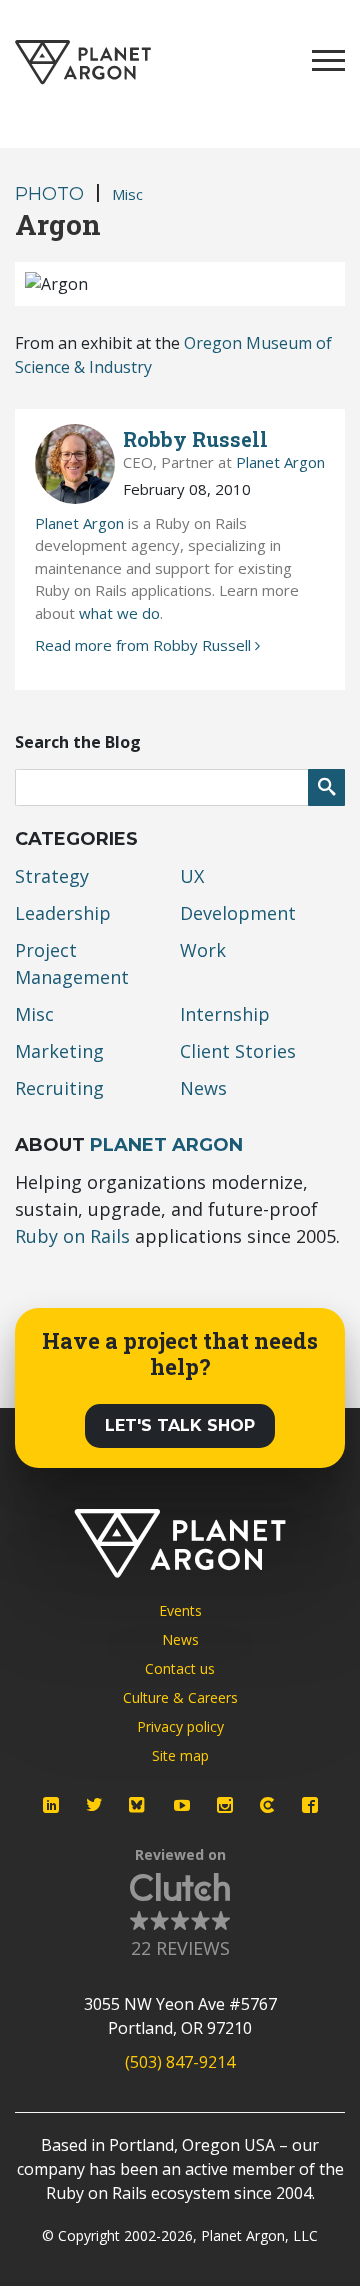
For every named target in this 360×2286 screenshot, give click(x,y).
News (203, 1088)
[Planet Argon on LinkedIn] (51, 1805)
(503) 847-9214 (180, 2062)
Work (203, 950)
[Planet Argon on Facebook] (310, 1805)
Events (180, 1610)
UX (192, 876)
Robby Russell (195, 439)
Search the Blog (78, 742)
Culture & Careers (180, 1697)
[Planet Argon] (83, 62)
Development (238, 913)
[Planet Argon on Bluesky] (138, 1805)
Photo (49, 194)
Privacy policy (180, 1726)
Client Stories (238, 1051)
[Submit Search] (326, 787)
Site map (180, 1755)
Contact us (180, 1668)
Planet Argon (280, 462)
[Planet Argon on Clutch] (267, 1805)
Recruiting (59, 1088)
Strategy (52, 876)
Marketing (59, 1051)
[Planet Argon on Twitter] (94, 1805)
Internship (225, 1014)
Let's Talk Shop (180, 1425)
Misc (127, 194)
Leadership (63, 913)
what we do (119, 613)
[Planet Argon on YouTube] (182, 1805)
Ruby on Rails (72, 1236)
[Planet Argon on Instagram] (225, 1805)
